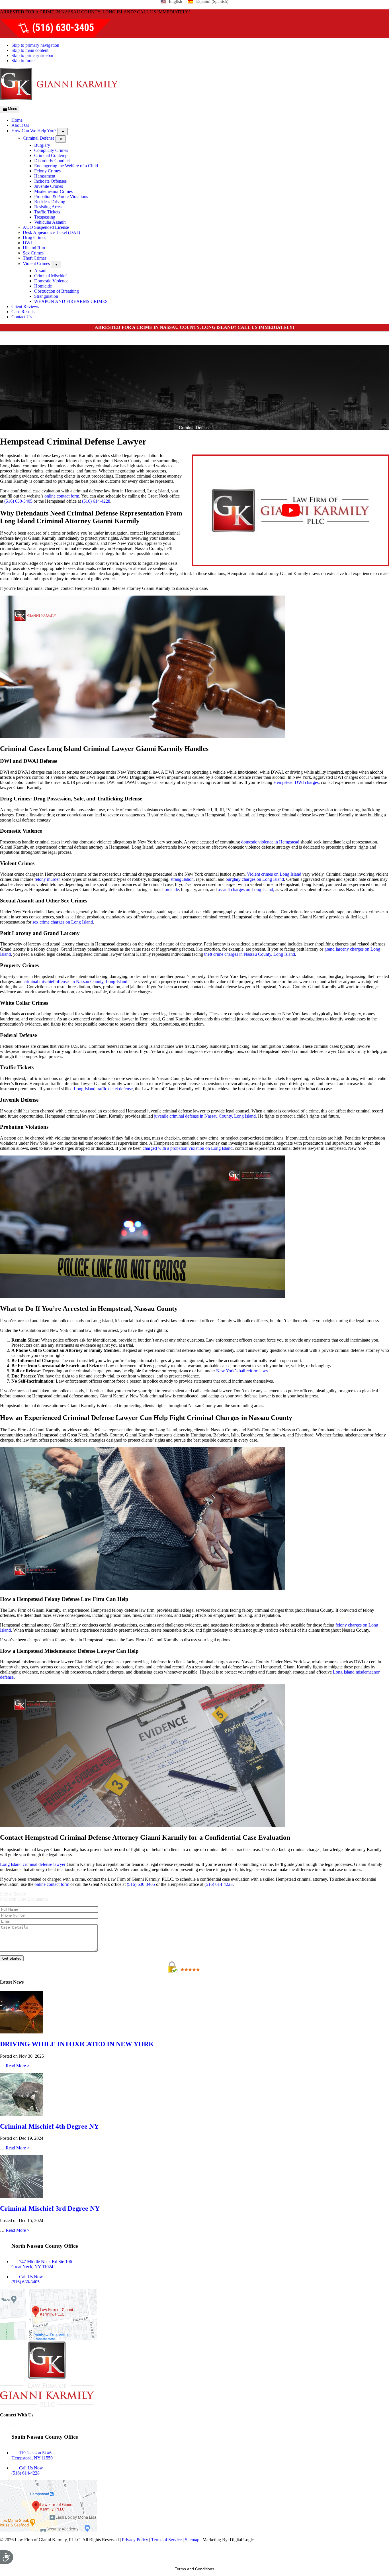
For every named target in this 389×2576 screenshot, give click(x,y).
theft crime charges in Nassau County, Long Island (249, 954)
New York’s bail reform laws (241, 1371)
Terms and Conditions (195, 2569)
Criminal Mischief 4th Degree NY (49, 2126)
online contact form (62, 496)
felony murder (47, 879)
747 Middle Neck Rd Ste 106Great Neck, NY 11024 (42, 2264)
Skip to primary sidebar (32, 55)
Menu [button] (13, 109)
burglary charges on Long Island (254, 879)
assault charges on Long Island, (245, 889)
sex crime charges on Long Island (63, 922)
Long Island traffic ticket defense (103, 1089)
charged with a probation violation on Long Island (188, 1148)
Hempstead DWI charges (296, 782)
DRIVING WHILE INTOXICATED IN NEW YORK (77, 2044)
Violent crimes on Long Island (274, 874)
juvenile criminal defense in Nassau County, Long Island (204, 1116)
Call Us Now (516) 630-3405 (27, 2280)
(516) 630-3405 (18, 501)
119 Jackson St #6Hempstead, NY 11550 (32, 2455)
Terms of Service (166, 2540)
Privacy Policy (135, 2540)
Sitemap (192, 2540)
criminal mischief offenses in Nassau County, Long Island (75, 982)
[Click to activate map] (48, 2339)
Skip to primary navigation (35, 45)
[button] (63, 132)
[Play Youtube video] (291, 510)
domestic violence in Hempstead (270, 842)
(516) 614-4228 (96, 501)
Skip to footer (24, 61)
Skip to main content (30, 50)
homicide (170, 889)
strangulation (182, 879)
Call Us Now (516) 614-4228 (27, 2470)
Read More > (18, 2066)
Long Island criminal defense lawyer (33, 1864)
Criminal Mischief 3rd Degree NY (50, 2208)
